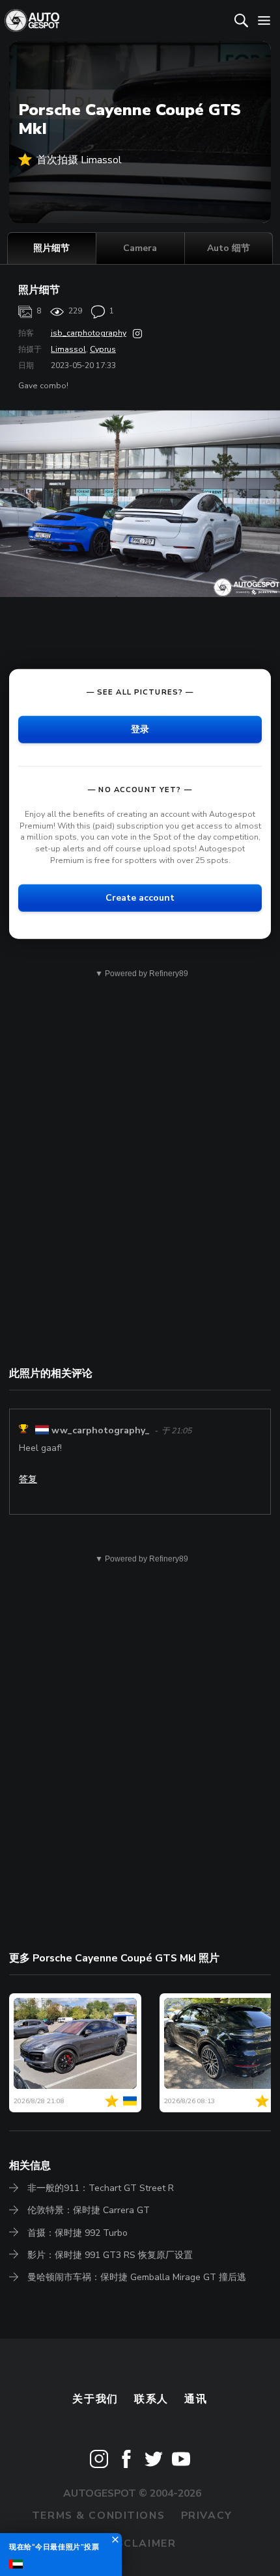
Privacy (207, 2516)
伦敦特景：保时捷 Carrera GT (89, 2210)
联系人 (151, 2399)
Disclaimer (140, 2543)
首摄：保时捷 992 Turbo (77, 2233)
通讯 (196, 2399)
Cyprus (103, 349)
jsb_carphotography (89, 333)
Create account (140, 898)
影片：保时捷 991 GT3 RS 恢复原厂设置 (110, 2255)
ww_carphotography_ (101, 1430)
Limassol (68, 349)
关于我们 (95, 2399)
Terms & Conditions (98, 2516)
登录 (140, 729)
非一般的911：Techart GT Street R (101, 2188)
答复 (28, 1479)
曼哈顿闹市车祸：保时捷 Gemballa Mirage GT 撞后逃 (137, 2277)
